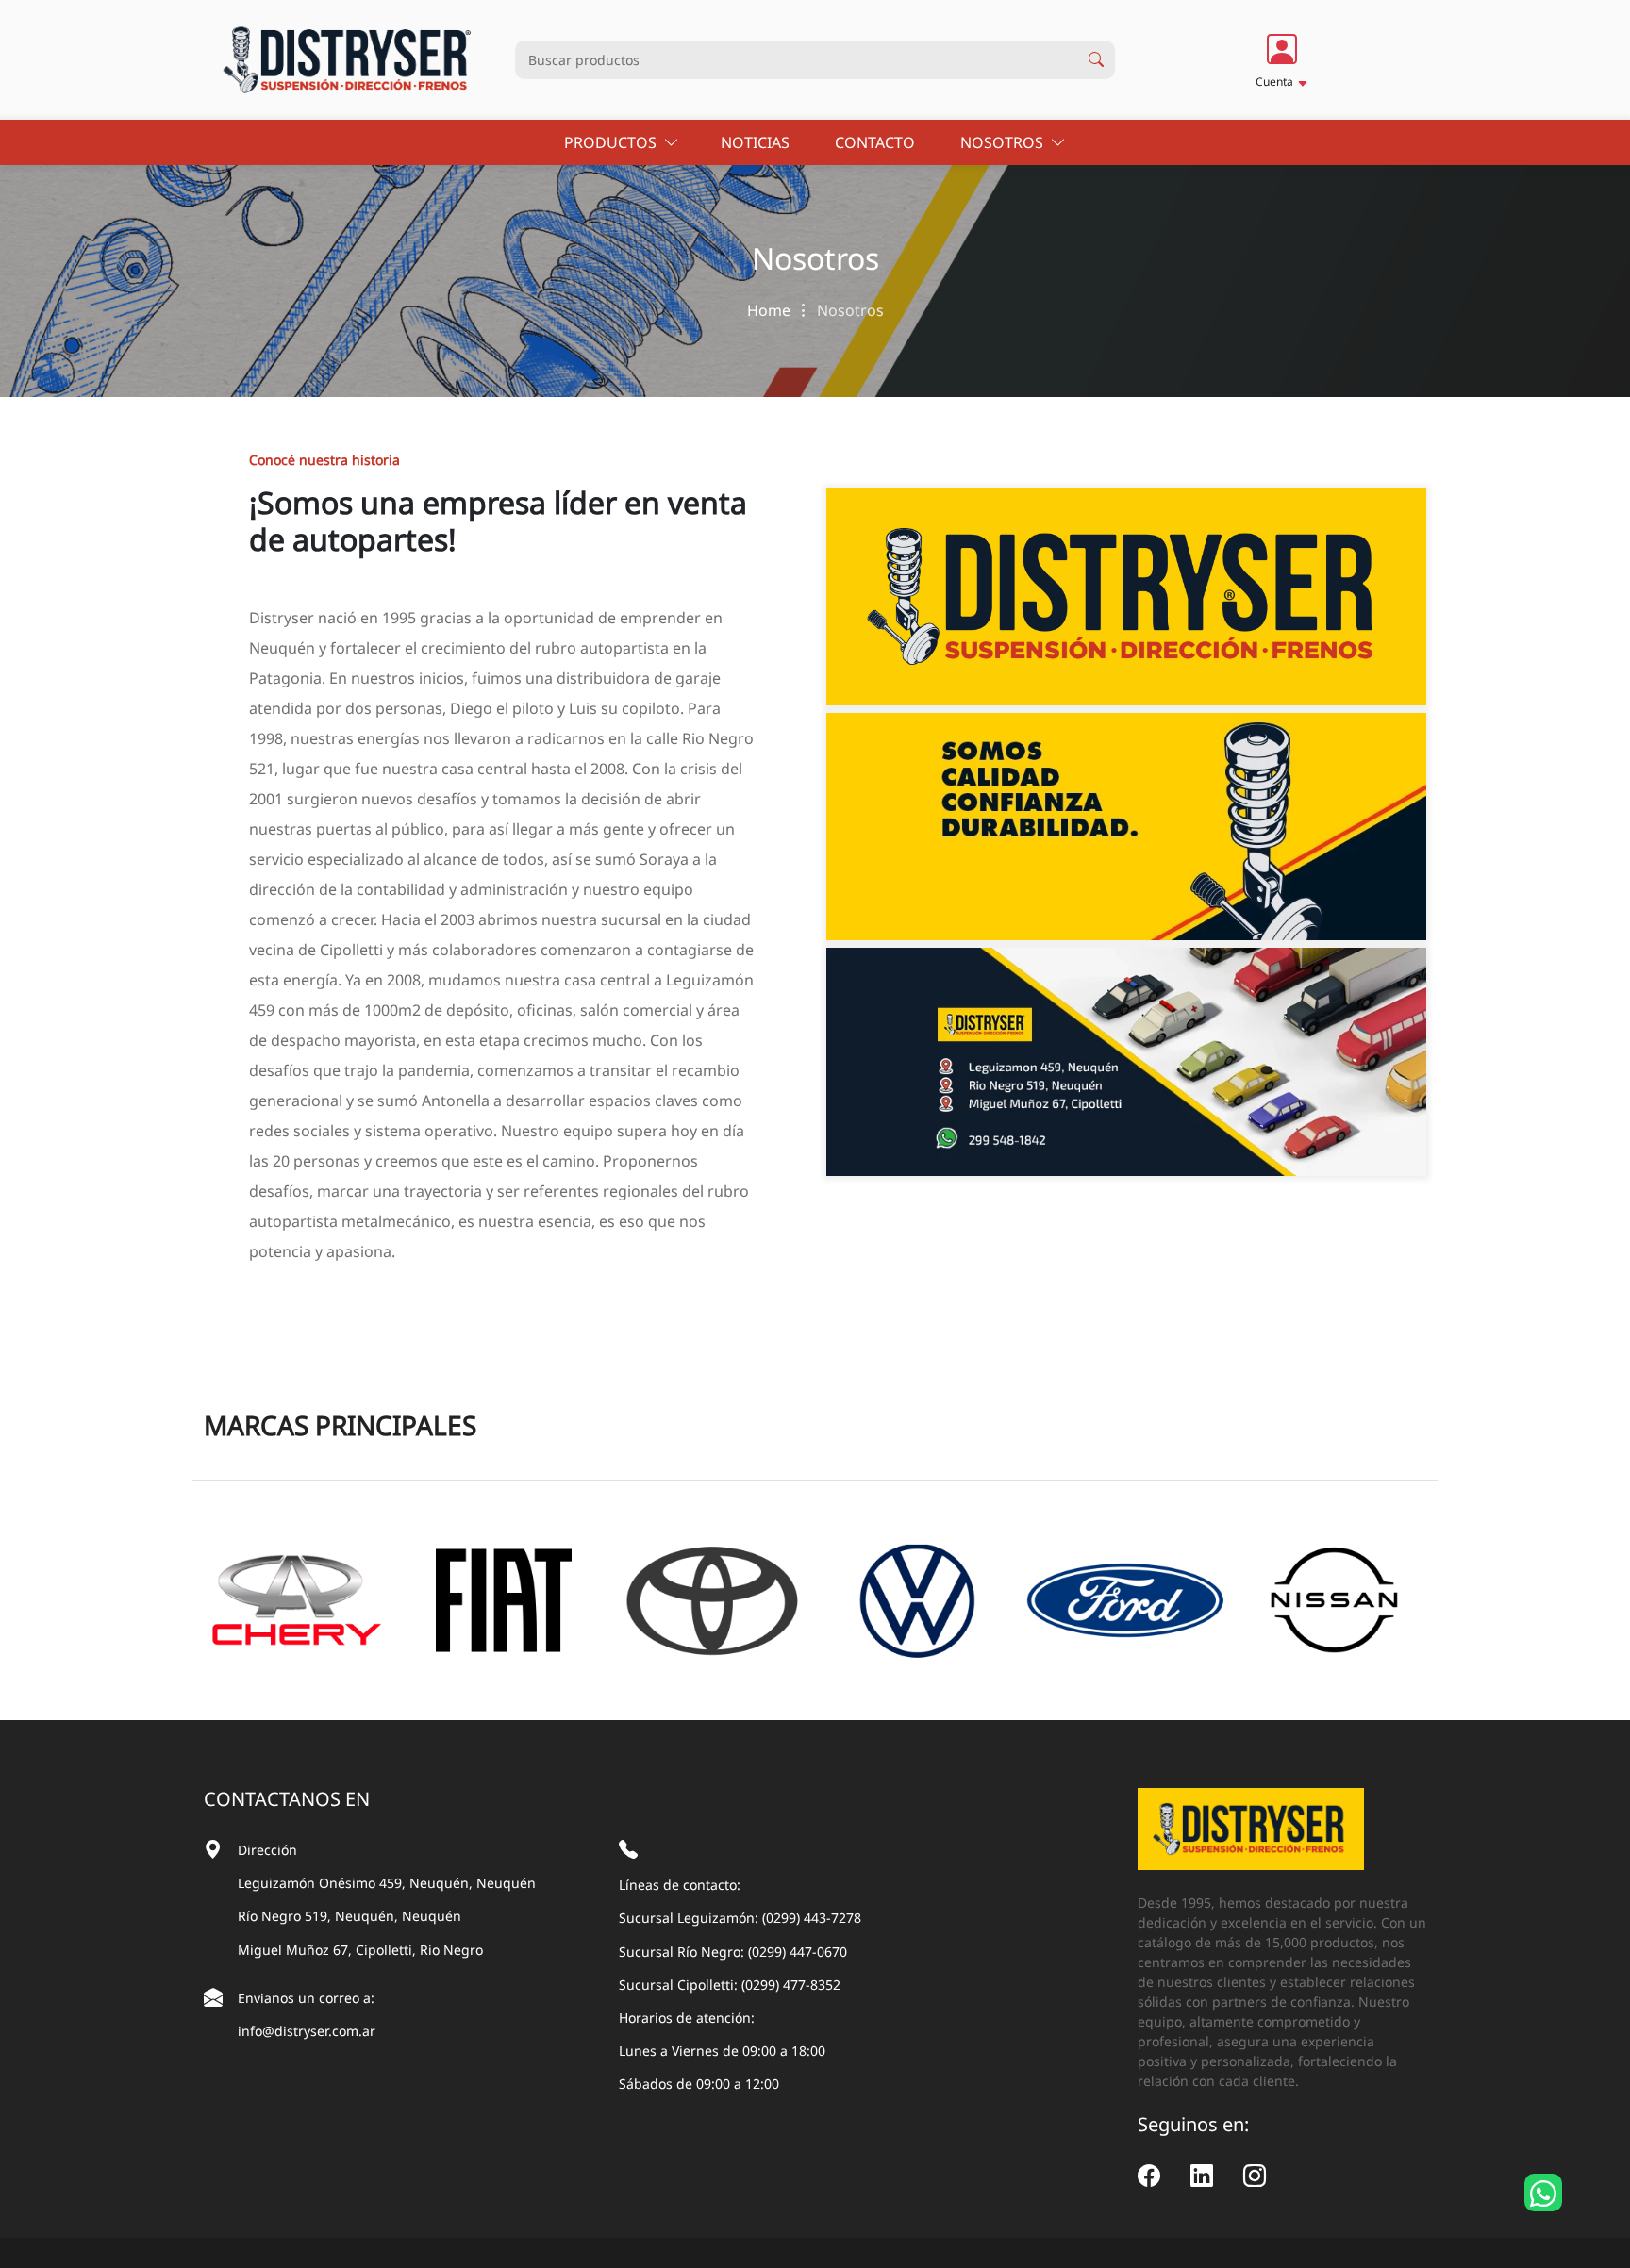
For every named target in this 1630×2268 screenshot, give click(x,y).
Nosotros (1006, 142)
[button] (1282, 59)
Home (771, 310)
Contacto (877, 142)
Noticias (757, 142)
